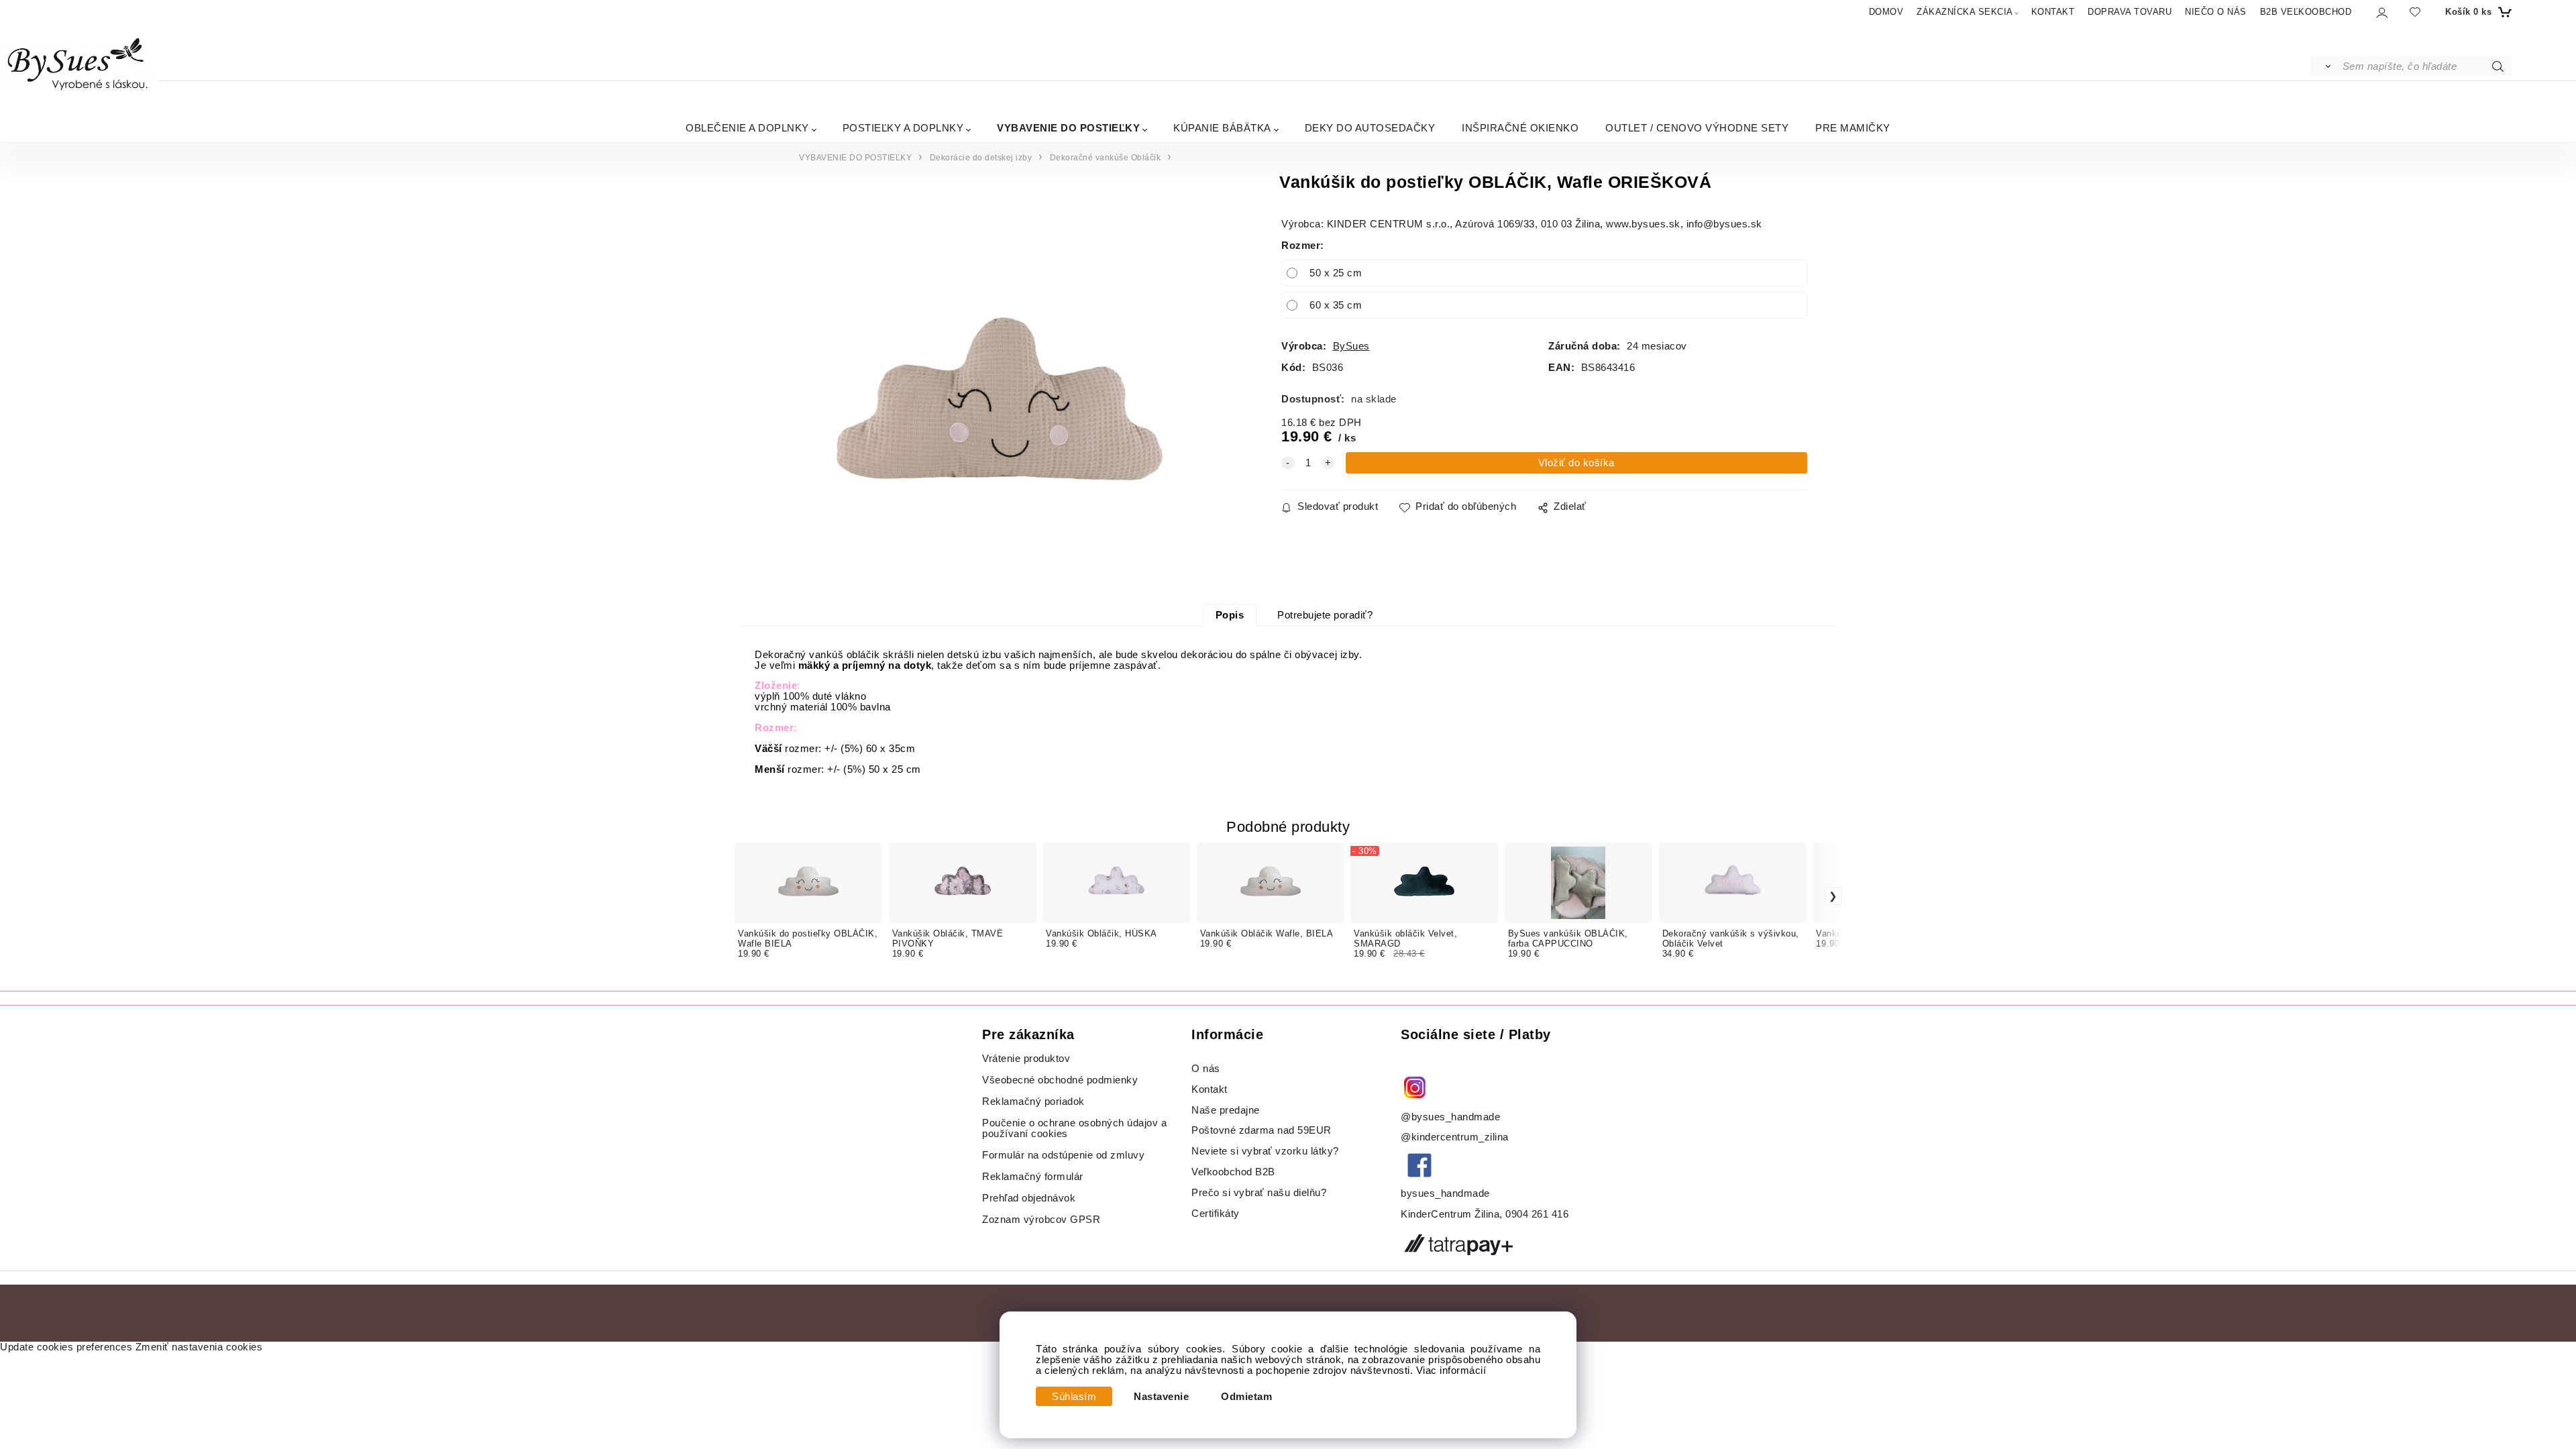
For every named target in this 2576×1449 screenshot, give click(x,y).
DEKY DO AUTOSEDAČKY (1370, 128)
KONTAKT (2053, 12)
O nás (1206, 1069)
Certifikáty (1216, 1214)
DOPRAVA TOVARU (2130, 12)
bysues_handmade (1447, 1193)
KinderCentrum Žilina (1450, 1214)
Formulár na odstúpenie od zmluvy (1063, 1155)
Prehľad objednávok (1029, 1198)
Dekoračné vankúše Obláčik (1106, 158)
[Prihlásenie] (2381, 12)
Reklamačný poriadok (1033, 1102)
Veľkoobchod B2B (1233, 1172)
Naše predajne (1226, 1110)
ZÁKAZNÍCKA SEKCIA (1965, 12)
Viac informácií (1451, 1371)
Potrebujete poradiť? (1325, 615)
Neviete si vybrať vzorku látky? (1265, 1151)
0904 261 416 (1537, 1214)
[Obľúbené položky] (2415, 12)
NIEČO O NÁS (2216, 12)
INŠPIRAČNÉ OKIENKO (1520, 128)
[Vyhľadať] (2325, 66)
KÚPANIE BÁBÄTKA (1222, 128)
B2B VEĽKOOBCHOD (2306, 12)
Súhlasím (1074, 1397)
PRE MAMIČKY (1853, 128)
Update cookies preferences (66, 1347)
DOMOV (1886, 12)
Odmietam (1246, 1397)
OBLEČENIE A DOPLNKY (747, 128)
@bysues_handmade (1450, 1117)
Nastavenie (1161, 1397)
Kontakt (1211, 1089)
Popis (1230, 615)
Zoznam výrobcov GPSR (1041, 1220)
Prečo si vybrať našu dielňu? (1259, 1193)
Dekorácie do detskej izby (981, 158)
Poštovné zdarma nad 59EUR (1262, 1130)
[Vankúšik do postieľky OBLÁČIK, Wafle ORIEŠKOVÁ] (999, 398)
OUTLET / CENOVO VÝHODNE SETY (1697, 128)
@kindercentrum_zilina (1456, 1137)
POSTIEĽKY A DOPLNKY (903, 128)
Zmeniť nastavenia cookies (199, 1347)
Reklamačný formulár (1033, 1177)
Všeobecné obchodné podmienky (1060, 1080)
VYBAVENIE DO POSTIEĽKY (1068, 128)
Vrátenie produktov (1026, 1059)
